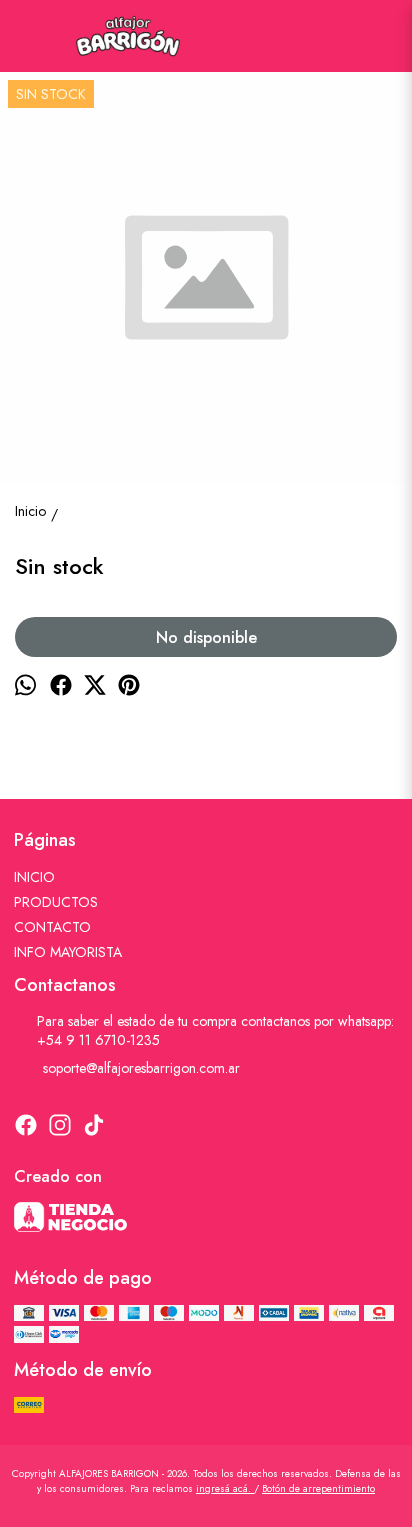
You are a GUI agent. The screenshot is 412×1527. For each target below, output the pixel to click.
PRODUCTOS (56, 902)
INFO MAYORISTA (68, 952)
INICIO (34, 877)
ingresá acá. (225, 1488)
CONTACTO (52, 927)
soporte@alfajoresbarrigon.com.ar (141, 1068)
